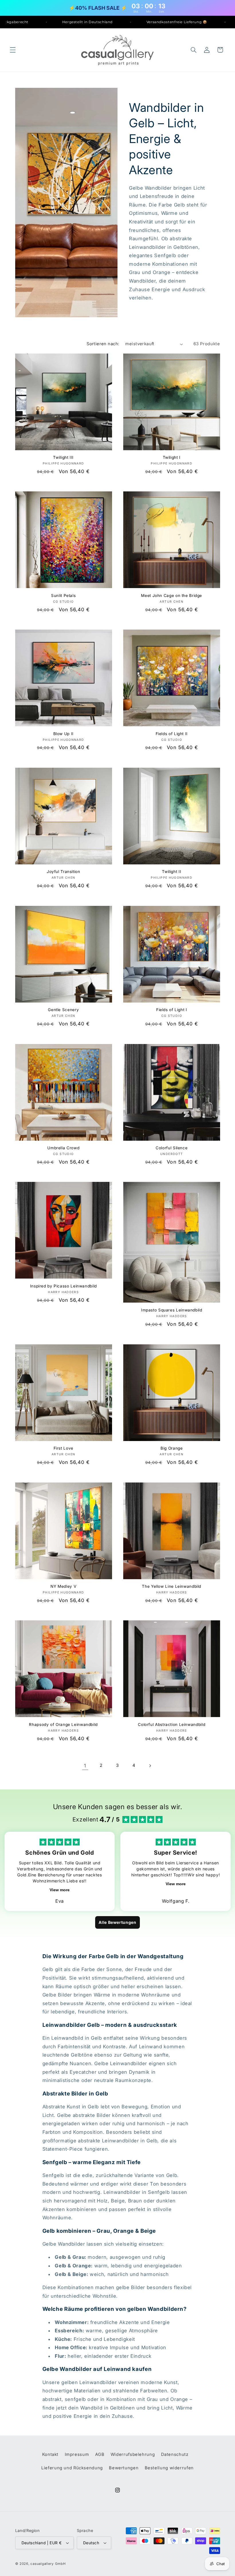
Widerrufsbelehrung (133, 2454)
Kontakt (50, 2454)
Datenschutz (175, 2454)
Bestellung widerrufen (169, 2468)
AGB (100, 2454)
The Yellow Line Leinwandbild (172, 1586)
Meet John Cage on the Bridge (172, 596)
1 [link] (85, 1766)
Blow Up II (63, 734)
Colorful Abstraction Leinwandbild (172, 1724)
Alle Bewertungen (117, 1922)
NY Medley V (63, 1586)
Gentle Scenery (63, 1010)
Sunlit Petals (63, 596)
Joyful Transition (63, 872)
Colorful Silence (172, 1148)
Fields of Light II (172, 734)
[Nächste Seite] (150, 1766)
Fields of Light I (172, 1010)
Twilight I (172, 457)
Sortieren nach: (103, 344)
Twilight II (172, 872)
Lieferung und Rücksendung (72, 2468)
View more (60, 1890)
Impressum (77, 2454)
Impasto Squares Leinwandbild (172, 1310)
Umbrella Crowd (63, 1148)
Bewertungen (124, 2468)
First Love (63, 1448)
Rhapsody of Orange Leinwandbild (63, 1724)
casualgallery (42, 2564)
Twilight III (63, 457)
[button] (13, 50)
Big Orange (172, 1448)
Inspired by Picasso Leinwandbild (63, 1286)
